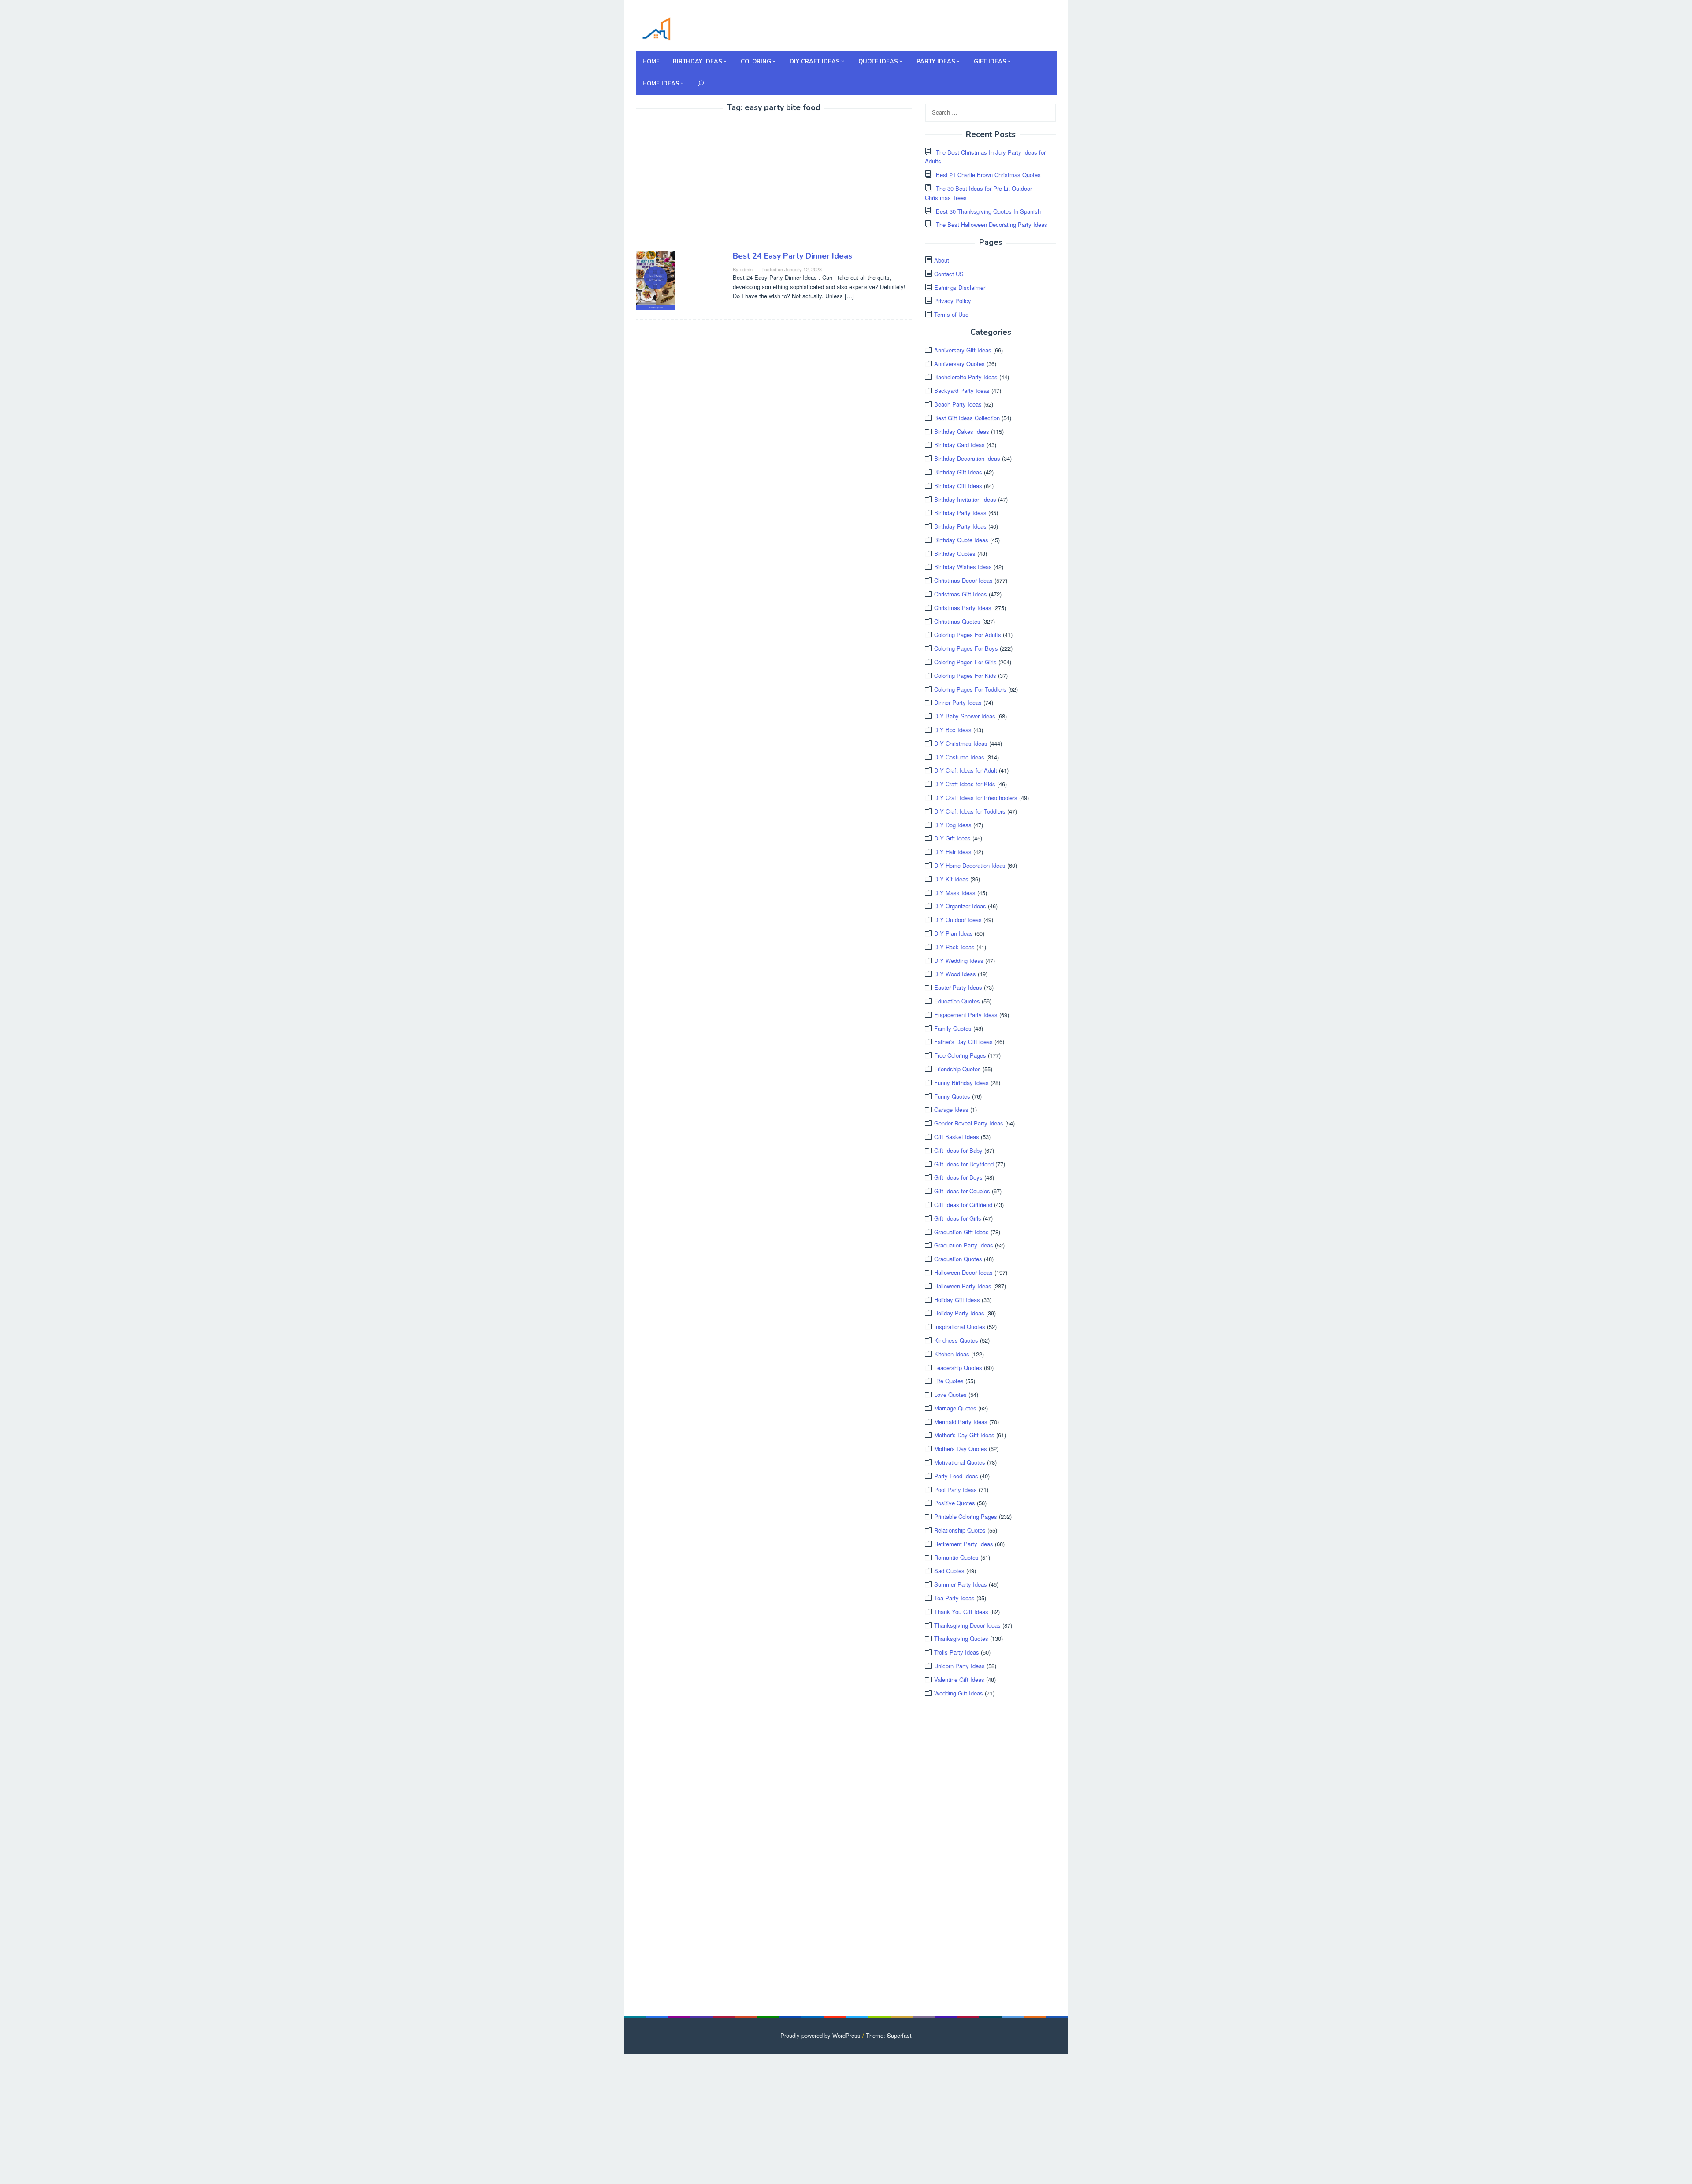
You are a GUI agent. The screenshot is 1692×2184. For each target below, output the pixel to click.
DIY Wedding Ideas (959, 961)
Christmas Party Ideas (963, 608)
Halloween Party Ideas (963, 1286)
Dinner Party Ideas (958, 702)
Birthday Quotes (955, 553)
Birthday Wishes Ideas (963, 567)
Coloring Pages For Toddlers (970, 689)
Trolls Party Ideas (957, 1652)
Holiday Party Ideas (959, 1313)
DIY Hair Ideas (953, 852)
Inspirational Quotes (960, 1327)
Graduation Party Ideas (964, 1245)
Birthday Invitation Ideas (965, 499)
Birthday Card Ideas (959, 445)
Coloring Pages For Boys (966, 648)
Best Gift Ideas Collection (967, 418)
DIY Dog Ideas (953, 825)
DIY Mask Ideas (955, 893)
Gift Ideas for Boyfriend (964, 1164)
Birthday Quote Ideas (961, 540)
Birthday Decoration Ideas (967, 458)
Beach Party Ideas (958, 404)
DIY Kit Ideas (951, 879)
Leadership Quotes (958, 1368)
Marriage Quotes (955, 1408)
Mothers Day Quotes (961, 1449)
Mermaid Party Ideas (961, 1422)
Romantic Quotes (956, 1557)
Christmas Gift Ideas (961, 594)
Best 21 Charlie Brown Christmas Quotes (988, 175)
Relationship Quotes (960, 1530)
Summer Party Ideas (961, 1584)
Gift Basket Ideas (957, 1137)
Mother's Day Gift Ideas (964, 1435)
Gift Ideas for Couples (962, 1191)
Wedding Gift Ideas (959, 1693)
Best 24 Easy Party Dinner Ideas (792, 256)
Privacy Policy (953, 301)
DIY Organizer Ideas (960, 906)
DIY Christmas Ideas (961, 743)
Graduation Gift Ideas (961, 1232)
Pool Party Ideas (955, 1490)
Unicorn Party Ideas (959, 1666)
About (942, 260)
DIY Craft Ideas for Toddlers (970, 811)
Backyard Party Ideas (962, 391)
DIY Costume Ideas (959, 757)
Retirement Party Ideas (964, 1544)
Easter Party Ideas (958, 987)
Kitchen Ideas (952, 1354)
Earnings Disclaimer (960, 287)
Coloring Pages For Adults (968, 635)
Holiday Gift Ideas (957, 1300)
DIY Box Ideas (953, 730)
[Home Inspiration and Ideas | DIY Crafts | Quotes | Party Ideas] (656, 28)
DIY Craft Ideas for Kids (965, 784)
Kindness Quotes (956, 1340)
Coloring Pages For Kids (965, 676)
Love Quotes (950, 1394)
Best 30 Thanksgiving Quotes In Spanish (988, 211)
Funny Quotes (952, 1096)
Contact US (949, 274)
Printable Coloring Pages (966, 1516)
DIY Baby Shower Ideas (965, 716)
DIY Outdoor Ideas (958, 920)
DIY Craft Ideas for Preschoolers (976, 798)
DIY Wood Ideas (955, 974)
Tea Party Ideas (954, 1598)
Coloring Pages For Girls (965, 662)
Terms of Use (951, 314)
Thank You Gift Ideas (961, 1612)
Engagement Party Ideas (966, 1015)
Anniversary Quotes (959, 364)
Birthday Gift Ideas (958, 472)
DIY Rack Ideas (954, 947)
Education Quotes (957, 1001)
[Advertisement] (710, 183)
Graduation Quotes (958, 1259)
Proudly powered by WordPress (820, 2035)
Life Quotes (949, 1381)
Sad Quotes (949, 1571)
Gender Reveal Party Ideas (969, 1123)
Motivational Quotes (960, 1462)
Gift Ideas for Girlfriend (963, 1205)
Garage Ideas (951, 1109)
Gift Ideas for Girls (958, 1218)
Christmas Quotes (957, 621)
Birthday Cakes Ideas (962, 431)
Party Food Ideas (956, 1476)
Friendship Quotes (957, 1069)
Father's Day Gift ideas (963, 1042)
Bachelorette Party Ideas (966, 377)
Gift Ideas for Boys (958, 1177)
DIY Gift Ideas (952, 838)
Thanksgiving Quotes (961, 1638)
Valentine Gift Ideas (959, 1679)
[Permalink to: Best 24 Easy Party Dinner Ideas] (656, 279)
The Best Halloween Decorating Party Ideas (992, 224)
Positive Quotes (955, 1503)
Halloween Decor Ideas (963, 1272)
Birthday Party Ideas (960, 513)
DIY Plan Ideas (954, 933)
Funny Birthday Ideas (961, 1083)
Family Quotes (953, 1028)
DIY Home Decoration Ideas (970, 865)
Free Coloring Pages (960, 1055)
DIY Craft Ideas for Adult (966, 770)
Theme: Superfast (889, 2035)
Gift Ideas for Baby (958, 1150)
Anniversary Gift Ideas (963, 350)
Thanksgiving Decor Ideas (967, 1625)
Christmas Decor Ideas (963, 580)
